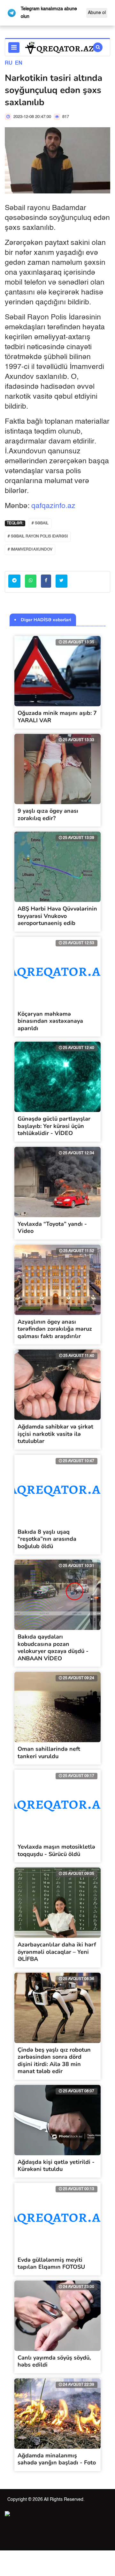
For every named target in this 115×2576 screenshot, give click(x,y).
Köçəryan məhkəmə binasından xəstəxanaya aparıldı (50, 1021)
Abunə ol (97, 13)
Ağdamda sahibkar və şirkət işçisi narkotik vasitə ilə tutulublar (55, 1434)
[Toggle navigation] (14, 47)
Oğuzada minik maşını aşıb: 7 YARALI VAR (57, 717)
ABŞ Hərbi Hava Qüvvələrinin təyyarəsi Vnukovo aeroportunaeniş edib (57, 916)
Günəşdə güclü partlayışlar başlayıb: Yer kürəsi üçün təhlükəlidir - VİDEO (54, 1126)
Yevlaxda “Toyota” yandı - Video (52, 1228)
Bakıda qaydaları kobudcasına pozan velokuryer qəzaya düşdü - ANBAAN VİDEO (53, 1648)
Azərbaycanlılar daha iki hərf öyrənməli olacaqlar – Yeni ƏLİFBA (57, 1952)
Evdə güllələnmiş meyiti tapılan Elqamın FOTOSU (51, 2263)
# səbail (40, 523)
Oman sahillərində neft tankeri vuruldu (49, 1753)
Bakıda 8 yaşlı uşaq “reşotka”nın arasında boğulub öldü (47, 1539)
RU (9, 63)
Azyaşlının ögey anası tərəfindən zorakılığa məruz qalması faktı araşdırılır (55, 1329)
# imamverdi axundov (30, 550)
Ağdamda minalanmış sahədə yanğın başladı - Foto (57, 2459)
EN (19, 63)
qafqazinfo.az (53, 506)
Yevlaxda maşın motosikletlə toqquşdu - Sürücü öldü (56, 1850)
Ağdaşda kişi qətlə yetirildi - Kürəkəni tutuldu (56, 2166)
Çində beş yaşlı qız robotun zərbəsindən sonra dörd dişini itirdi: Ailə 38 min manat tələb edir (54, 2061)
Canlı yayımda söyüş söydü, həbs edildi (54, 2361)
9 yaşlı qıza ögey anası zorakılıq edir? (48, 814)
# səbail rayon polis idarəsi (38, 536)
